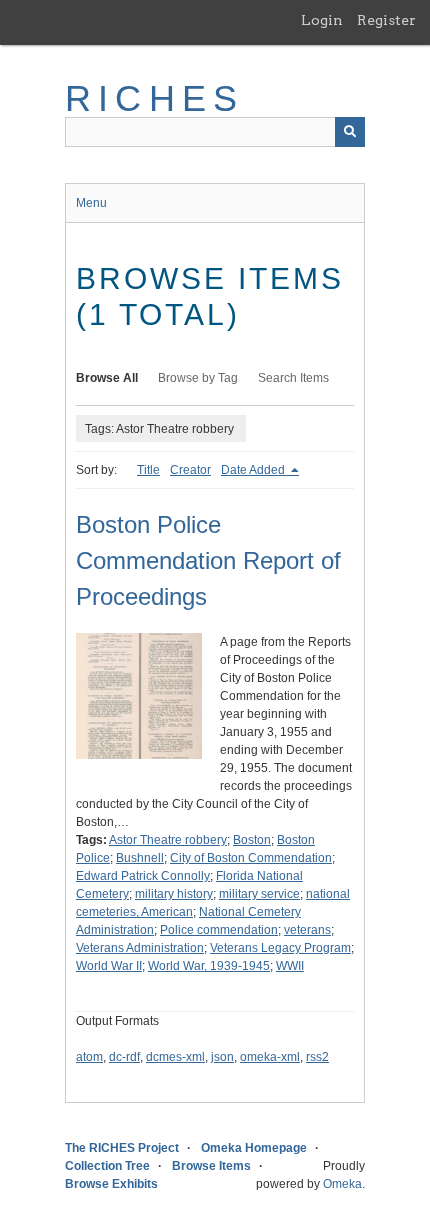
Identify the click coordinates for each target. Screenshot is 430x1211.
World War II (109, 966)
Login (322, 20)
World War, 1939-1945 (209, 966)
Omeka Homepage (254, 1148)
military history (174, 894)
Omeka (342, 1184)
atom (89, 1057)
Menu (91, 203)
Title (148, 470)
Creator (190, 470)
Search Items (293, 378)
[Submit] (350, 132)
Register (386, 20)
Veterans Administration (140, 948)
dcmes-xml (175, 1057)
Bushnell (140, 858)
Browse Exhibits (111, 1184)
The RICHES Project (122, 1148)
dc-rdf (124, 1057)
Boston (252, 840)
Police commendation (219, 930)
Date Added (254, 470)
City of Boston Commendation (251, 858)
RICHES (154, 98)
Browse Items (211, 1166)
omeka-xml (270, 1057)
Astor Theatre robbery (168, 840)
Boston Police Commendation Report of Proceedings (208, 560)
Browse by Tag (198, 378)
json (222, 1057)
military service (259, 894)
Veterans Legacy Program (280, 948)
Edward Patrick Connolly (143, 876)
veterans (307, 930)
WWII (290, 966)
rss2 (317, 1057)
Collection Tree (107, 1166)
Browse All (107, 378)
